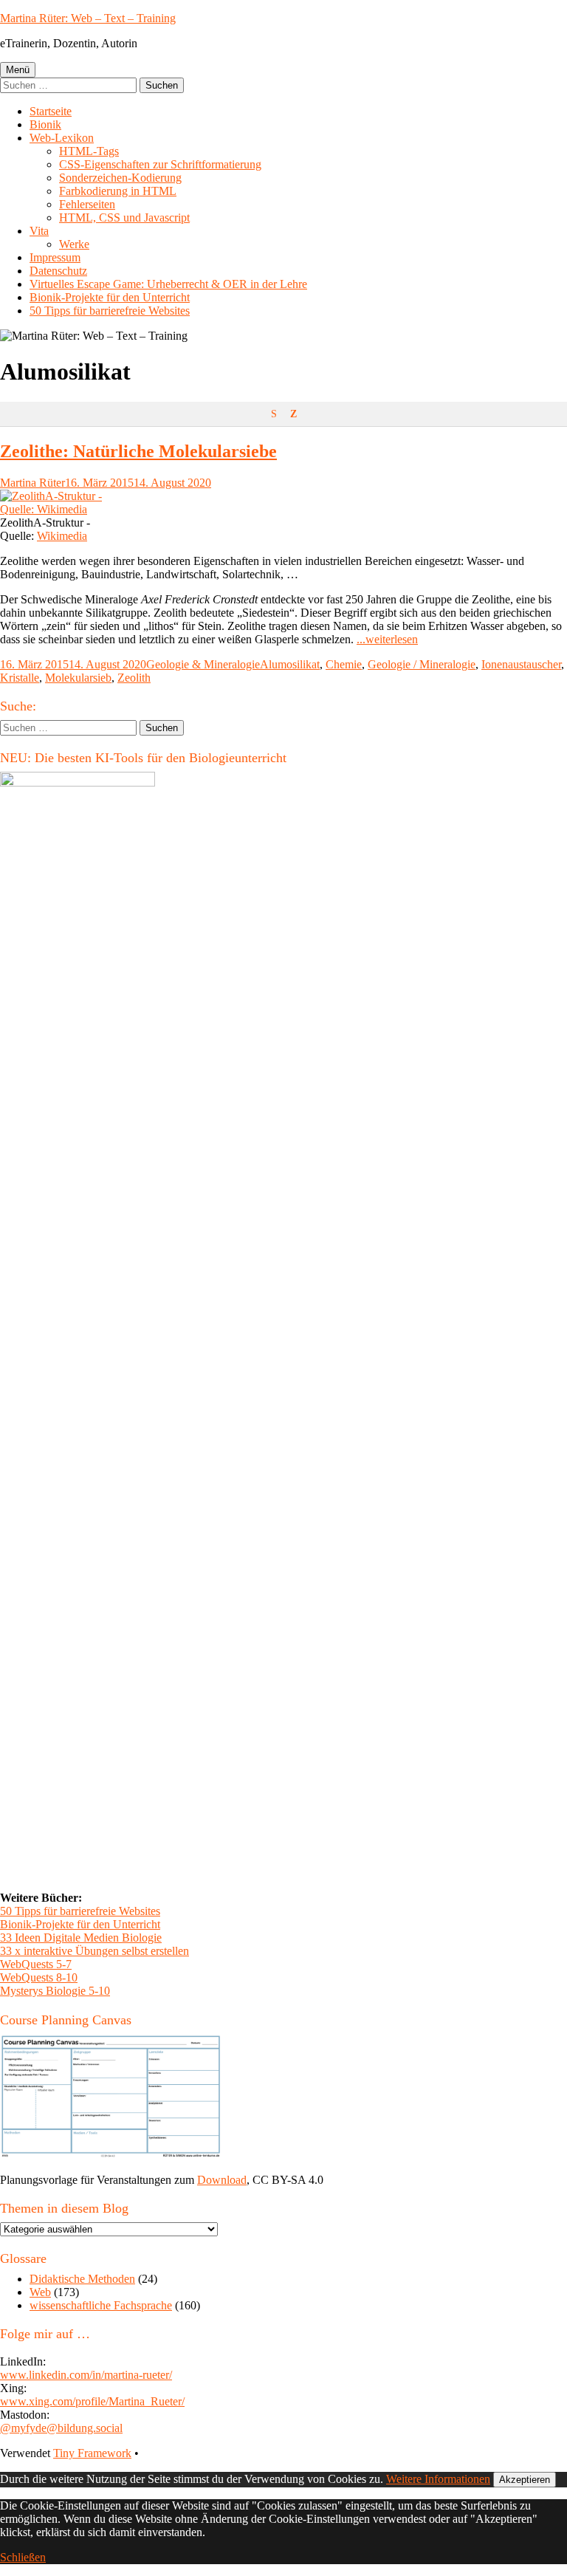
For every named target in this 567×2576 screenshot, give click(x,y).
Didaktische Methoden (82, 2279)
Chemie (344, 664)
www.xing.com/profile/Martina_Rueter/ (92, 2401)
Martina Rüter (32, 483)
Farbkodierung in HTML (118, 191)
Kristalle (20, 678)
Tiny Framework (92, 2453)
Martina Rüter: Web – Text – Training (88, 18)
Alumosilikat (290, 664)
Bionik (45, 124)
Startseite (51, 111)
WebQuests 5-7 (36, 1964)
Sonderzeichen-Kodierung (120, 178)
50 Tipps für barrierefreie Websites (110, 311)
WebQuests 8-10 (39, 1977)
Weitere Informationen (438, 2479)
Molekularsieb (78, 678)
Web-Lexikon (62, 138)
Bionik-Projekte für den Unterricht (110, 297)
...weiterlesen (387, 639)
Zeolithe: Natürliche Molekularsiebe (138, 451)
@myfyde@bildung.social (61, 2428)
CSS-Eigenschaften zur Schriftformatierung (160, 164)
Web (40, 2292)
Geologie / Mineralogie (422, 664)
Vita (39, 231)
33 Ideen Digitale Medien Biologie (81, 1938)
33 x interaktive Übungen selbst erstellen (94, 1951)
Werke (74, 244)
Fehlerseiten (87, 204)
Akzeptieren (525, 2480)
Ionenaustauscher (521, 664)
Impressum (55, 257)
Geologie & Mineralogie (203, 664)
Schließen (23, 2557)
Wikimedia (62, 536)
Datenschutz (58, 271)
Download (222, 2180)
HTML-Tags (89, 151)
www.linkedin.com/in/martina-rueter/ (86, 2375)
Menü (18, 70)
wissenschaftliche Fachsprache (101, 2305)
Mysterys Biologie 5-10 (55, 1991)
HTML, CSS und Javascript (124, 217)
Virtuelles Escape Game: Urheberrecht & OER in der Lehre (168, 284)
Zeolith (134, 678)
